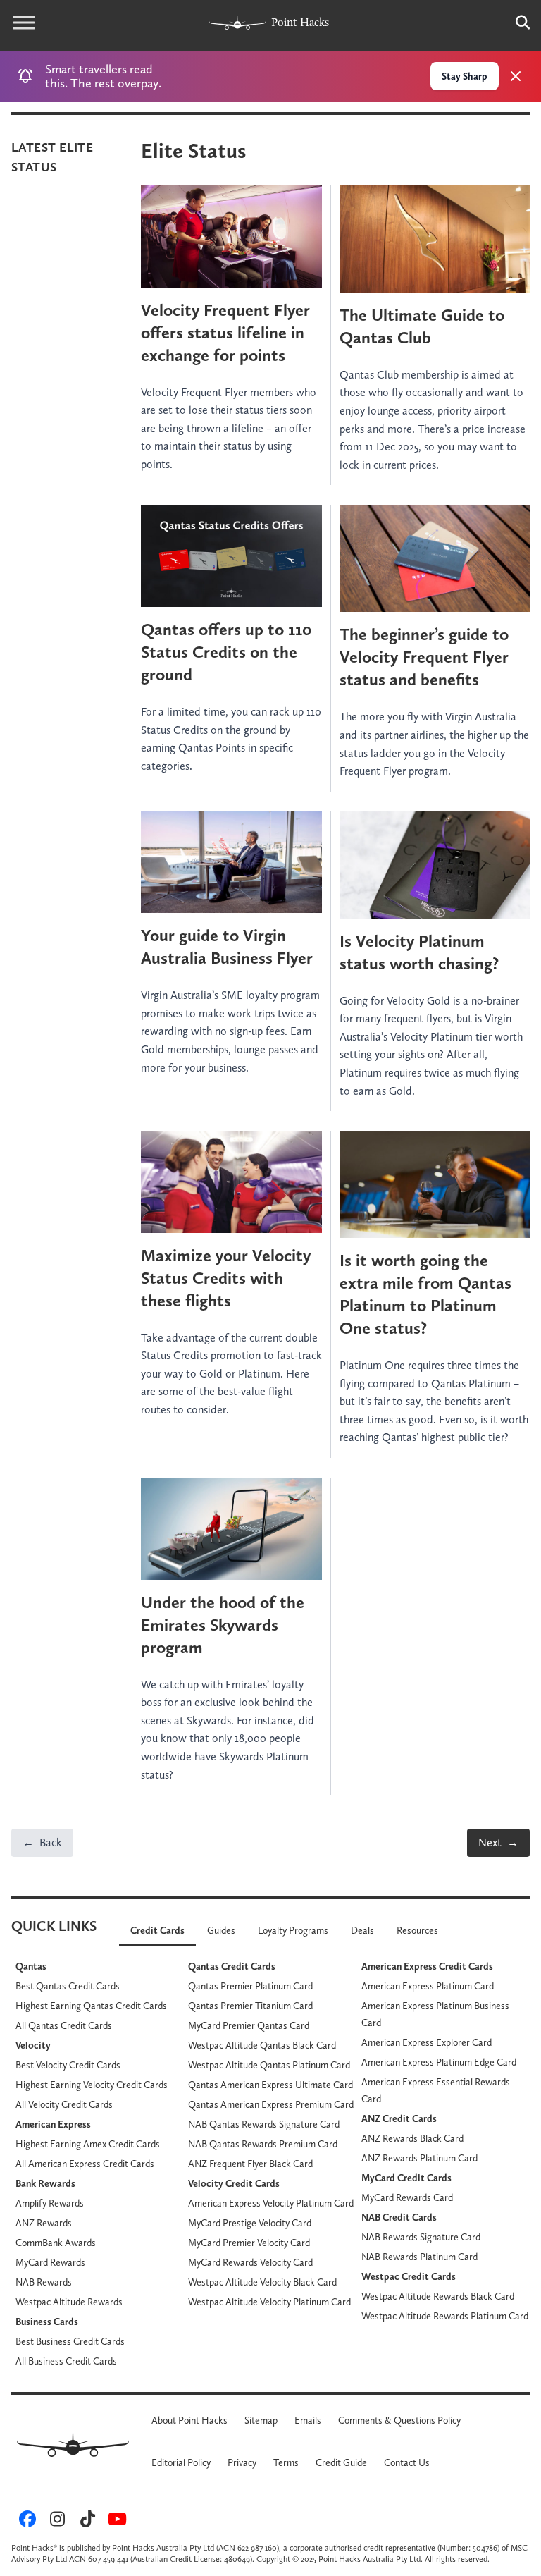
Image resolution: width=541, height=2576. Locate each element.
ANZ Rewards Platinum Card (419, 2158)
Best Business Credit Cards (70, 2341)
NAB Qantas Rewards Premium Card (263, 2144)
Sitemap (261, 2420)
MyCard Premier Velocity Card (249, 2243)
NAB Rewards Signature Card (421, 2237)
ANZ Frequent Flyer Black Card (250, 2164)
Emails (308, 2420)
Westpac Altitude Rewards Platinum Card (445, 2316)
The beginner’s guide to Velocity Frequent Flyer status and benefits (424, 657)
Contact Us (407, 2462)
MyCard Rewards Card (407, 2197)
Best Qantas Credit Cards (68, 1986)
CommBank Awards (56, 2243)
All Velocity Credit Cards (64, 2104)
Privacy (242, 2462)
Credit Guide (341, 2462)
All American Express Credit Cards (85, 2164)
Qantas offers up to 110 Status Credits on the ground (226, 652)
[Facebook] (25, 2522)
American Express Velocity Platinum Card (271, 2203)
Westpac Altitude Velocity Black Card (262, 2282)
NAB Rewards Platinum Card (419, 2257)
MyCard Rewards (50, 2262)
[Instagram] (56, 2522)
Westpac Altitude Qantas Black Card (262, 2045)
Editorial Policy (181, 2462)
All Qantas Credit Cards (64, 2025)
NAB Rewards (44, 2282)
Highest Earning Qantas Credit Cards (91, 2006)
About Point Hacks (189, 2420)
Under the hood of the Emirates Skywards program (223, 1625)
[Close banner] (516, 76)
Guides (221, 1930)
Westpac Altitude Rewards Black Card (438, 2296)
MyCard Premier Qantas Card (249, 2025)
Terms (286, 2462)
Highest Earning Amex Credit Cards (88, 2144)
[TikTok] (85, 2522)
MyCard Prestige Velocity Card (250, 2223)
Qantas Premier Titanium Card (250, 2006)
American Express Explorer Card (427, 2042)
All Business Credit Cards (66, 2361)
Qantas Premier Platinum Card (250, 1986)
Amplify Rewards (50, 2203)
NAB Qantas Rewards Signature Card (264, 2124)
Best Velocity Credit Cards (68, 2065)
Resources (417, 1930)
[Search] (516, 23)
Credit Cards (157, 1930)
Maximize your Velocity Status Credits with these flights (226, 1278)
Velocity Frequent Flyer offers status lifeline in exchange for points (225, 332)
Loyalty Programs (293, 1930)
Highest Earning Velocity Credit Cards (92, 2085)
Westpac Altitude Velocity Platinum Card (269, 2302)
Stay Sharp (465, 76)
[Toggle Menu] (24, 23)
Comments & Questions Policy (399, 2420)
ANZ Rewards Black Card (412, 2138)
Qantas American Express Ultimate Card (270, 2085)
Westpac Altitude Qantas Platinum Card (269, 2065)
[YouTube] (116, 2522)
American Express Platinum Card (428, 1986)
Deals (362, 1930)
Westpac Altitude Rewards (69, 2302)
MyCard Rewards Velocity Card (250, 2262)
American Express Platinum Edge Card (439, 2062)
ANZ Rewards (44, 2223)
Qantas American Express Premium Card (271, 2104)
